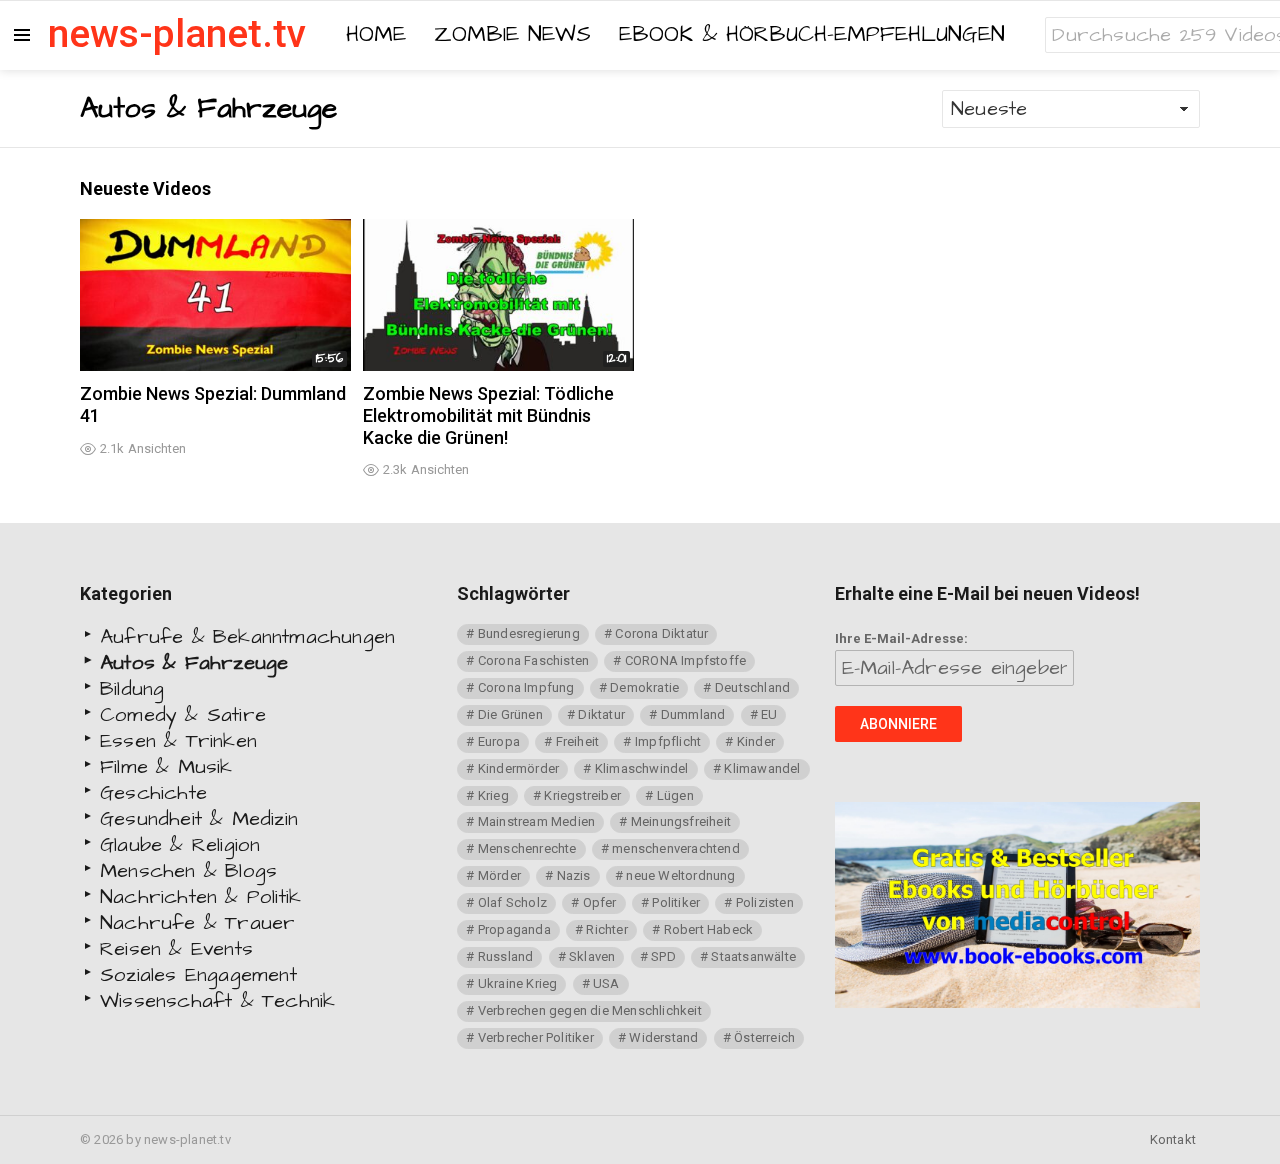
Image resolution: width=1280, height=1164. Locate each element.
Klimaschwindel (642, 768)
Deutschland (752, 687)
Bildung (132, 689)
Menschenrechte (527, 848)
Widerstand (663, 1037)
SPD (663, 956)
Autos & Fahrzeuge (194, 663)
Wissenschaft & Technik (217, 1001)
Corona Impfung (526, 687)
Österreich (764, 1037)
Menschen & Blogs (188, 871)
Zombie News (512, 35)
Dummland (693, 714)
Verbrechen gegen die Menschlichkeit (590, 1010)
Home (376, 35)
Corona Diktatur (661, 633)
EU (769, 714)
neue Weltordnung (680, 875)
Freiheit (578, 741)
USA (606, 983)
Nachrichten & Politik (200, 897)
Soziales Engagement (198, 975)
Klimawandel (762, 768)
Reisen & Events (176, 949)
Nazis (574, 875)
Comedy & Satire (183, 715)
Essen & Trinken (178, 741)
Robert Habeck (709, 929)
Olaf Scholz (512, 902)
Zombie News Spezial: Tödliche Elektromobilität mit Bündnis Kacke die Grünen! (488, 415)
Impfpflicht (668, 741)
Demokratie (644, 687)
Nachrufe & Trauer (197, 923)
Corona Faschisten (533, 660)
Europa (499, 741)
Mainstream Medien (536, 821)
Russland (506, 956)
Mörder (499, 875)
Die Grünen (510, 714)
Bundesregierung (529, 633)
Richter (606, 929)
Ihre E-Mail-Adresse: (901, 638)
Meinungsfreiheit (681, 821)
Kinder (756, 741)
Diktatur (601, 714)
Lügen (675, 795)
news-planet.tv (177, 34)
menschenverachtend (676, 848)
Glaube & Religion (180, 845)
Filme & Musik (166, 767)
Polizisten (765, 902)
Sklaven (592, 956)
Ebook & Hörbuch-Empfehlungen (812, 35)
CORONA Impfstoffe (685, 660)
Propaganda (514, 929)
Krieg (493, 795)
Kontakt (1173, 1139)
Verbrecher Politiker (536, 1037)
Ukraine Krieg (518, 983)
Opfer (600, 902)
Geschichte (153, 793)
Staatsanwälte (753, 956)
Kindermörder (518, 768)
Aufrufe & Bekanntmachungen (247, 637)
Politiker (676, 902)
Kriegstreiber (582, 795)
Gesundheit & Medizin (199, 819)
